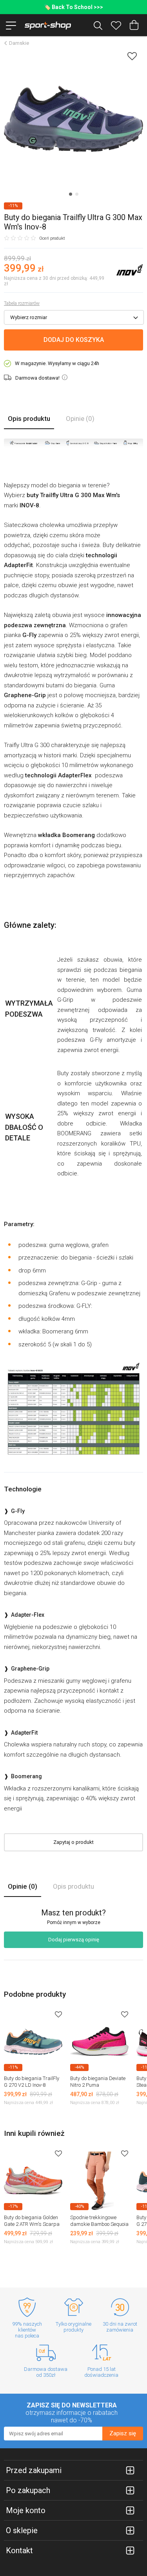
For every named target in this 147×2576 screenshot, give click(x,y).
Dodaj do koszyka (74, 340)
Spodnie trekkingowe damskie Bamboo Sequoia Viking (99, 2224)
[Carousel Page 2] (77, 194)
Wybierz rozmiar (29, 317)
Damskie (19, 43)
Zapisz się (123, 2433)
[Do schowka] (58, 2014)
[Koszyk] (134, 25)
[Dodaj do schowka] (132, 56)
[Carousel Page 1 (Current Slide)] (71, 194)
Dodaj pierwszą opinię (74, 1940)
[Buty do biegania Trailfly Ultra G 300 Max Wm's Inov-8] (73, 119)
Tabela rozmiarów (22, 303)
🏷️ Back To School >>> (73, 7)
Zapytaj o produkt (73, 1842)
